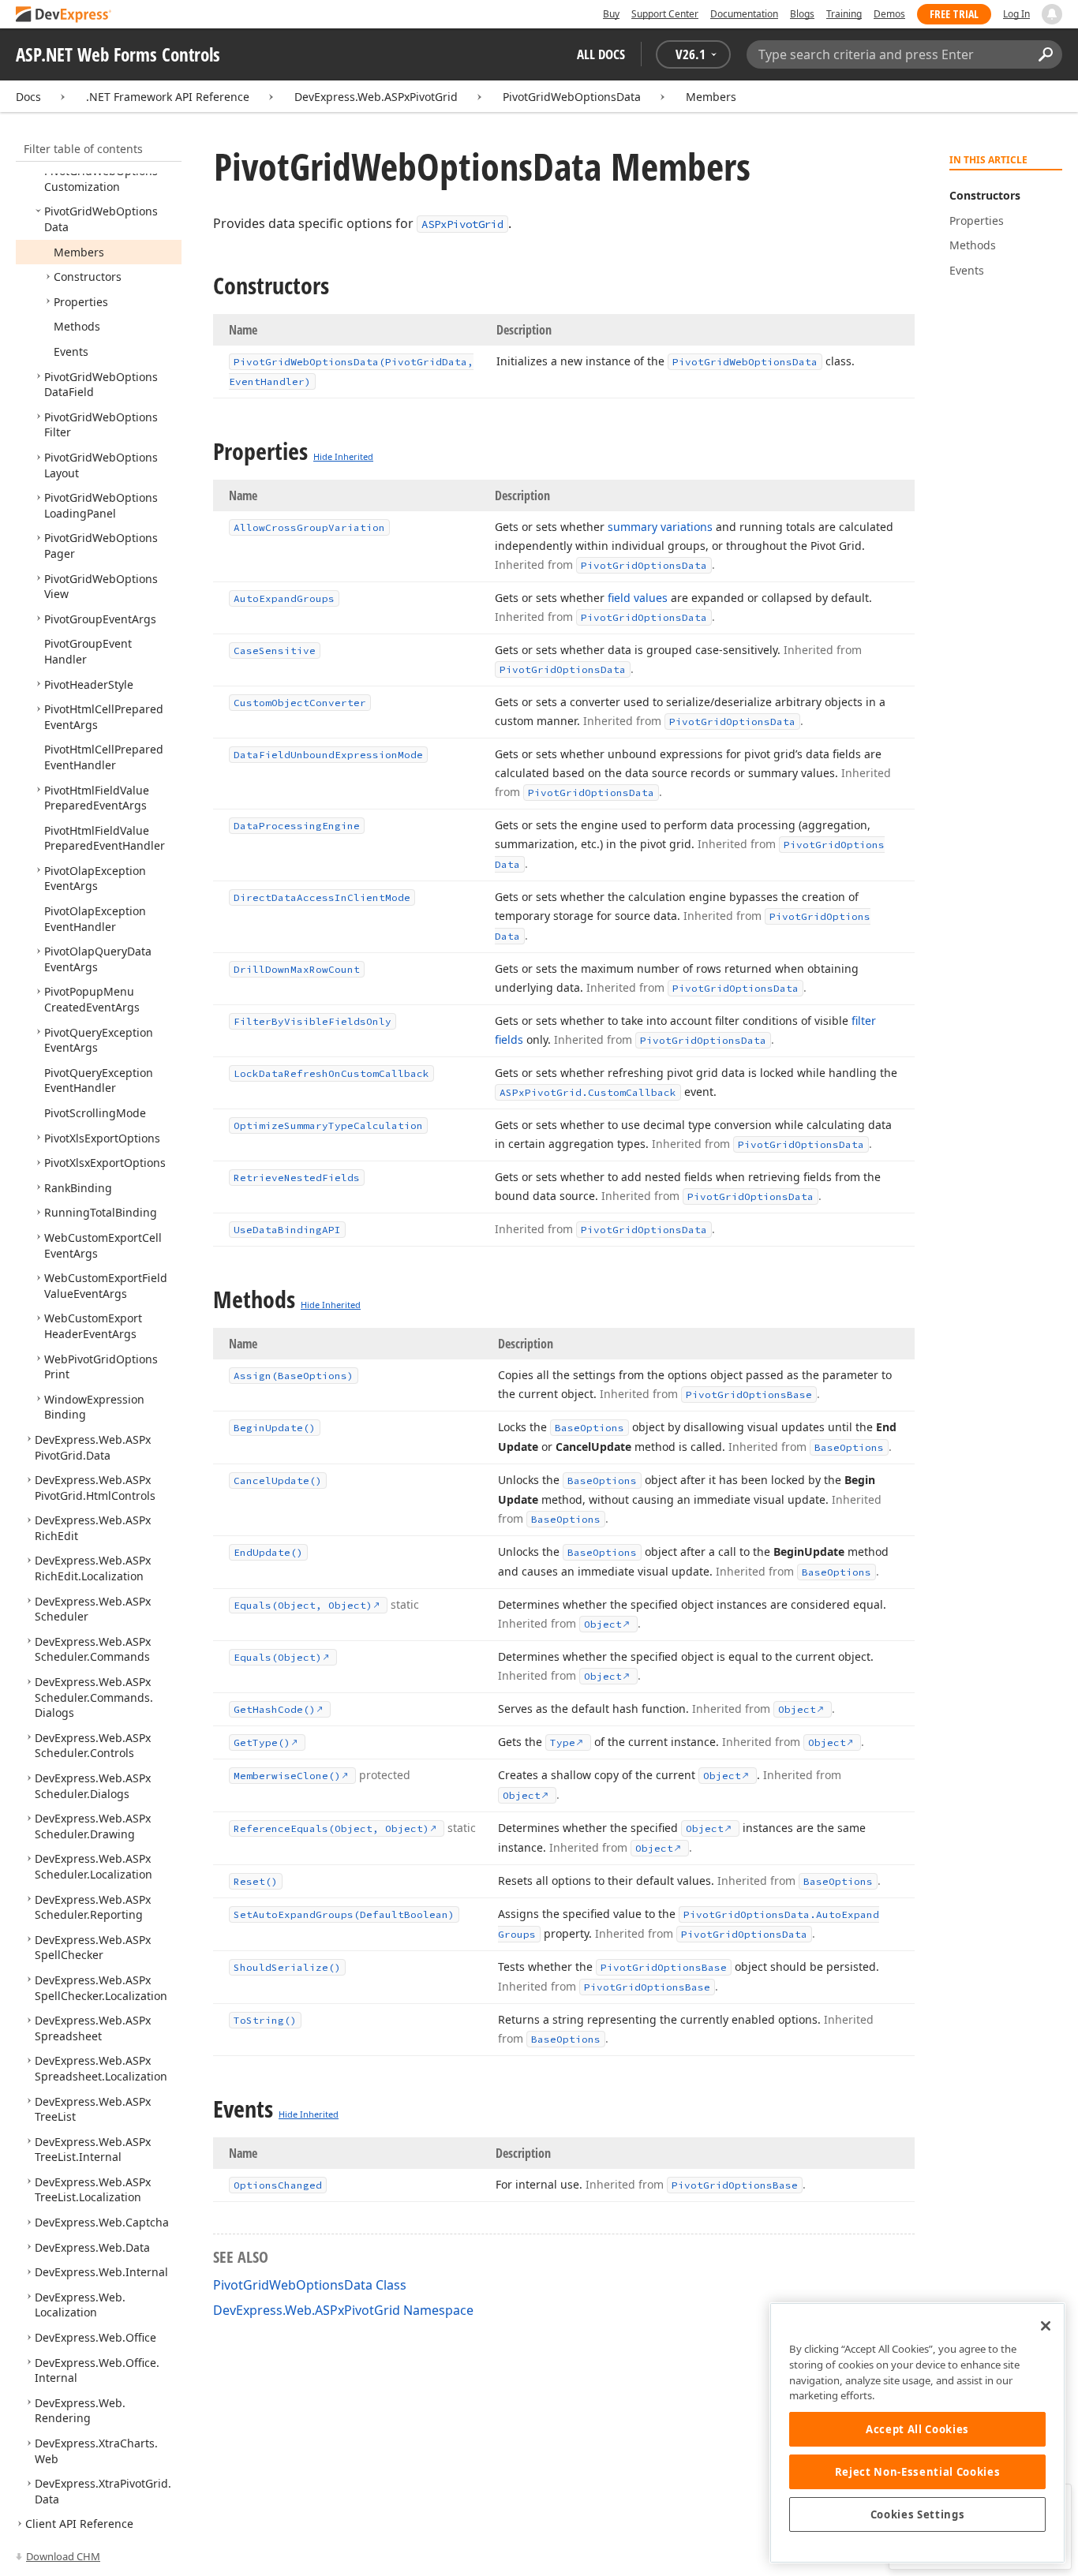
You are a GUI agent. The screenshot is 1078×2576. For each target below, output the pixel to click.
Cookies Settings (918, 2514)
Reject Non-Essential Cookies (917, 2472)
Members (711, 97)
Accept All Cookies (917, 2429)
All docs (601, 54)
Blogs (802, 14)
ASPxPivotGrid (462, 224)
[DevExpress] (64, 15)
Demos (889, 14)
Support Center (665, 14)
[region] (917, 2433)
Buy (611, 14)
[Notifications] (1052, 14)
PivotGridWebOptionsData (572, 97)
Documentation (744, 14)
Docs (28, 97)
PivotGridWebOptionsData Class (310, 2285)
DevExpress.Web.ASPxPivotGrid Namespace (343, 2310)
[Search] (1045, 54)
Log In (1016, 14)
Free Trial (954, 14)
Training (844, 14)
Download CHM (63, 2556)
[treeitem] (101, 179)
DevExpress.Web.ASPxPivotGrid (376, 97)
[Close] (1046, 2326)
